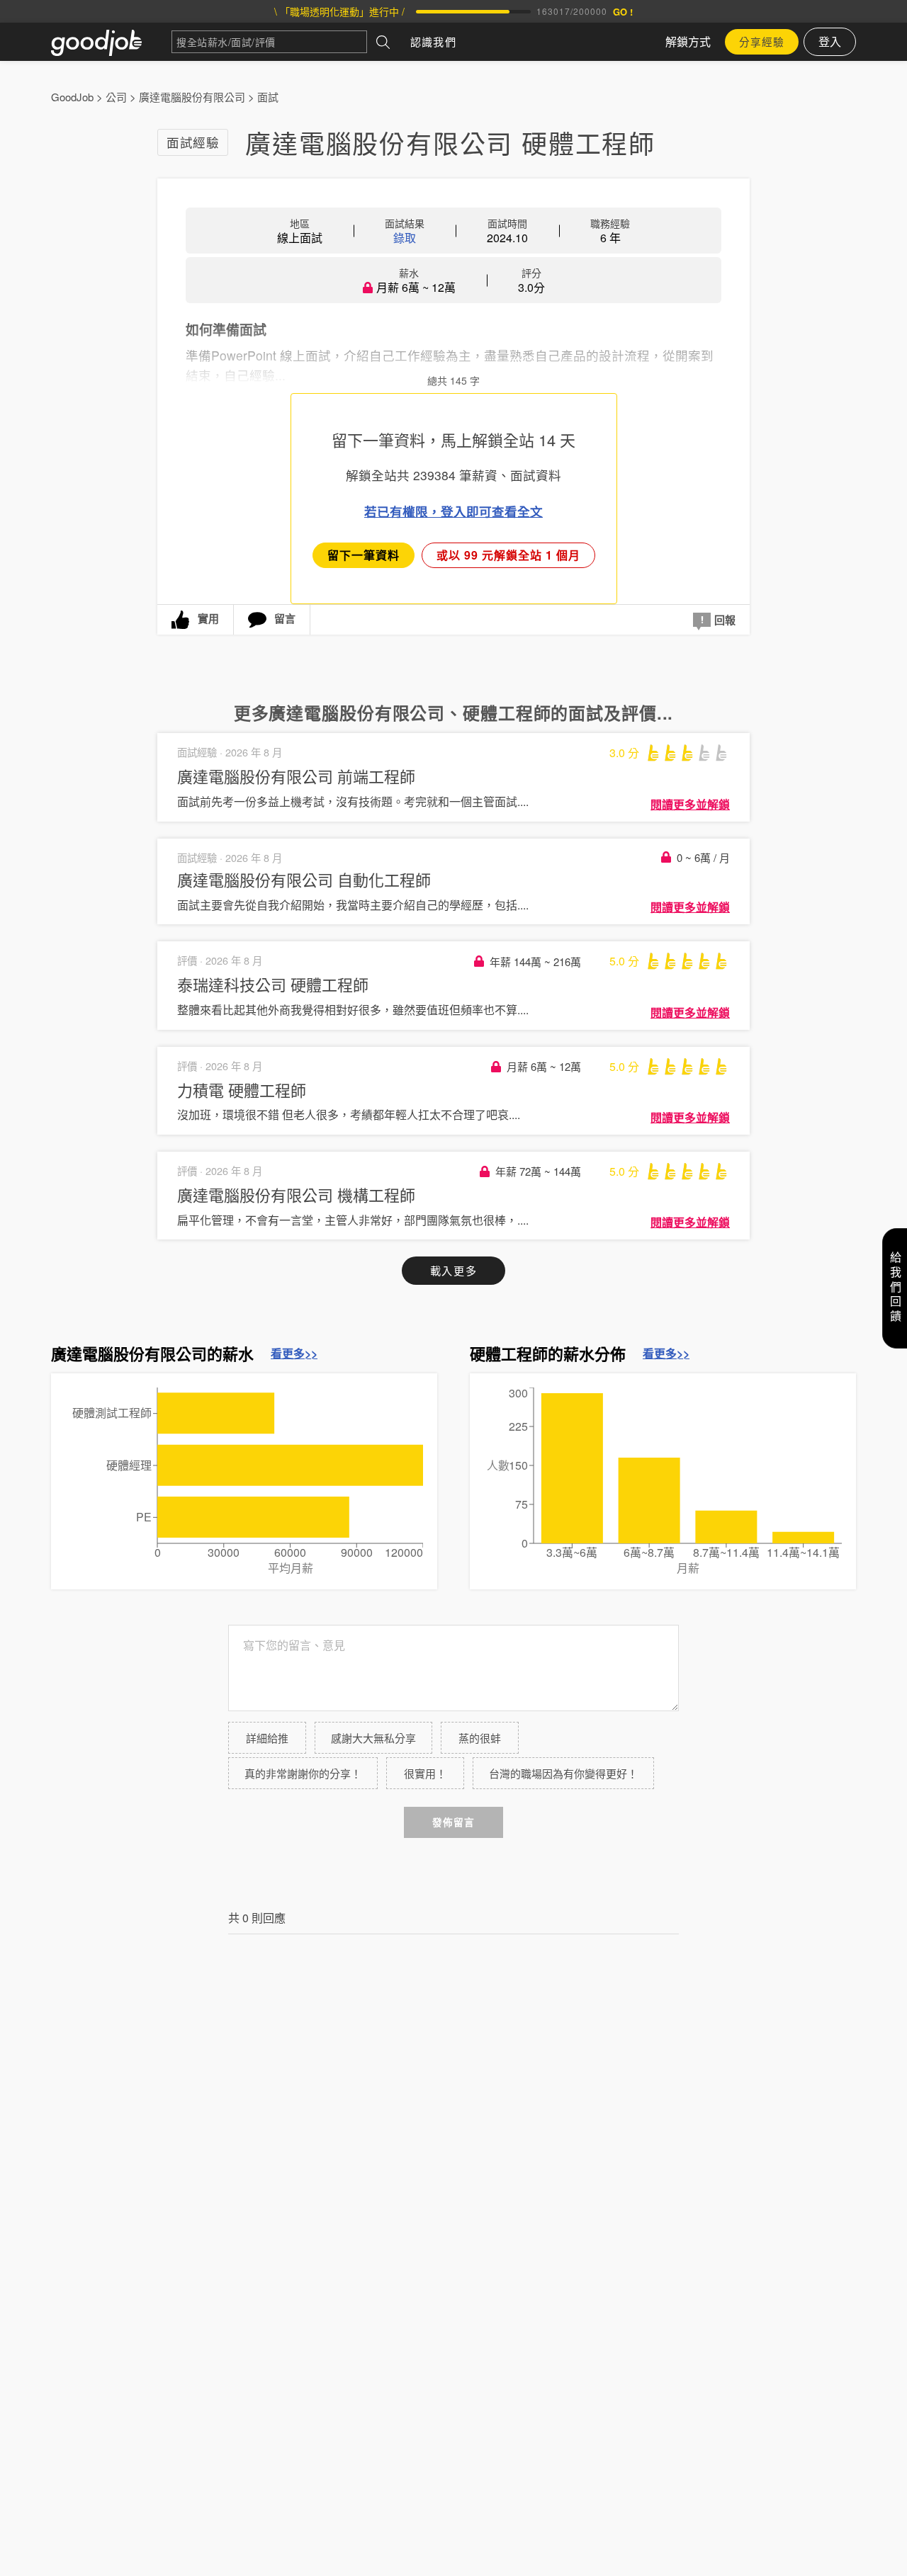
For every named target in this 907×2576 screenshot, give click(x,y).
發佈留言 (453, 1822)
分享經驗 (762, 41)
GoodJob (72, 97)
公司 (116, 97)
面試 (268, 97)
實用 (208, 618)
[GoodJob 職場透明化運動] (111, 42)
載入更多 (453, 1270)
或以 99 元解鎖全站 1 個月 (508, 555)
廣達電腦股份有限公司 (192, 97)
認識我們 (433, 41)
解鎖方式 (688, 41)
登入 (830, 41)
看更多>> (294, 1354)
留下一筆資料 (364, 555)
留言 (285, 618)
